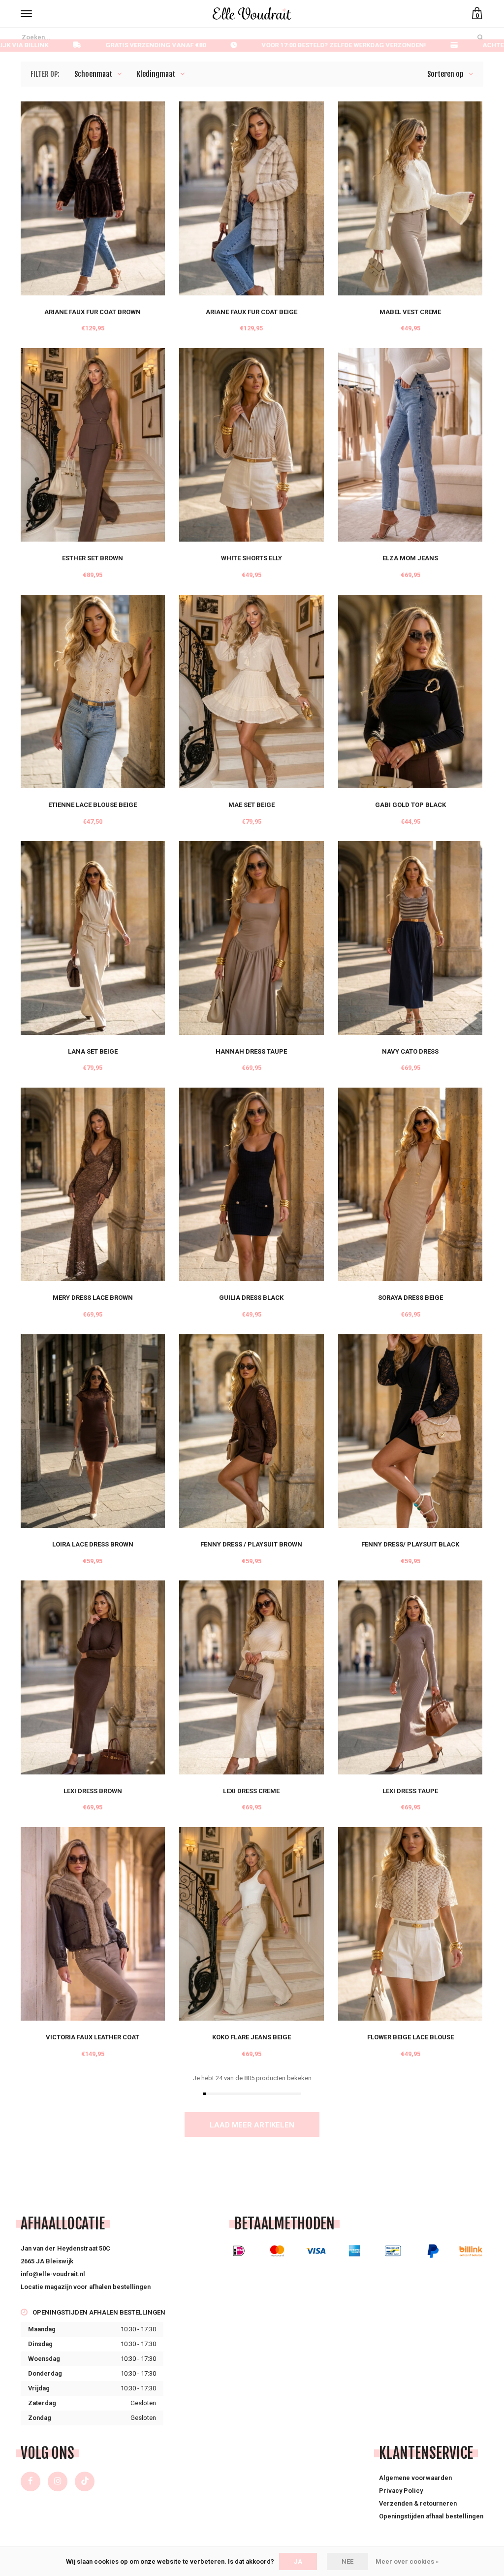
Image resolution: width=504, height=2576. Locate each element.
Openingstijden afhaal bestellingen (431, 2516)
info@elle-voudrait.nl (53, 2274)
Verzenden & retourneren (418, 2503)
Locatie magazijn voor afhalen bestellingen (86, 2287)
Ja (298, 2561)
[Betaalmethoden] (239, 2251)
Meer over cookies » (407, 2561)
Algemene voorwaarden (415, 2478)
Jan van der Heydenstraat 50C (65, 2248)
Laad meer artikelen (252, 2125)
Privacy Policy (401, 2491)
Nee (347, 2561)
